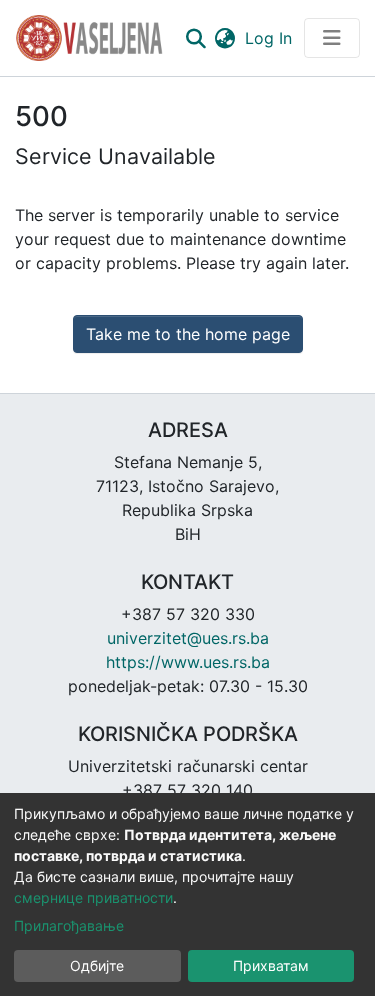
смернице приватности (93, 897)
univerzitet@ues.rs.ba (188, 638)
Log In (270, 38)
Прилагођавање (69, 925)
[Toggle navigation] (332, 38)
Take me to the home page (188, 334)
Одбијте (97, 965)
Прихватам (271, 965)
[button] (224, 38)
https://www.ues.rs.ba (188, 662)
